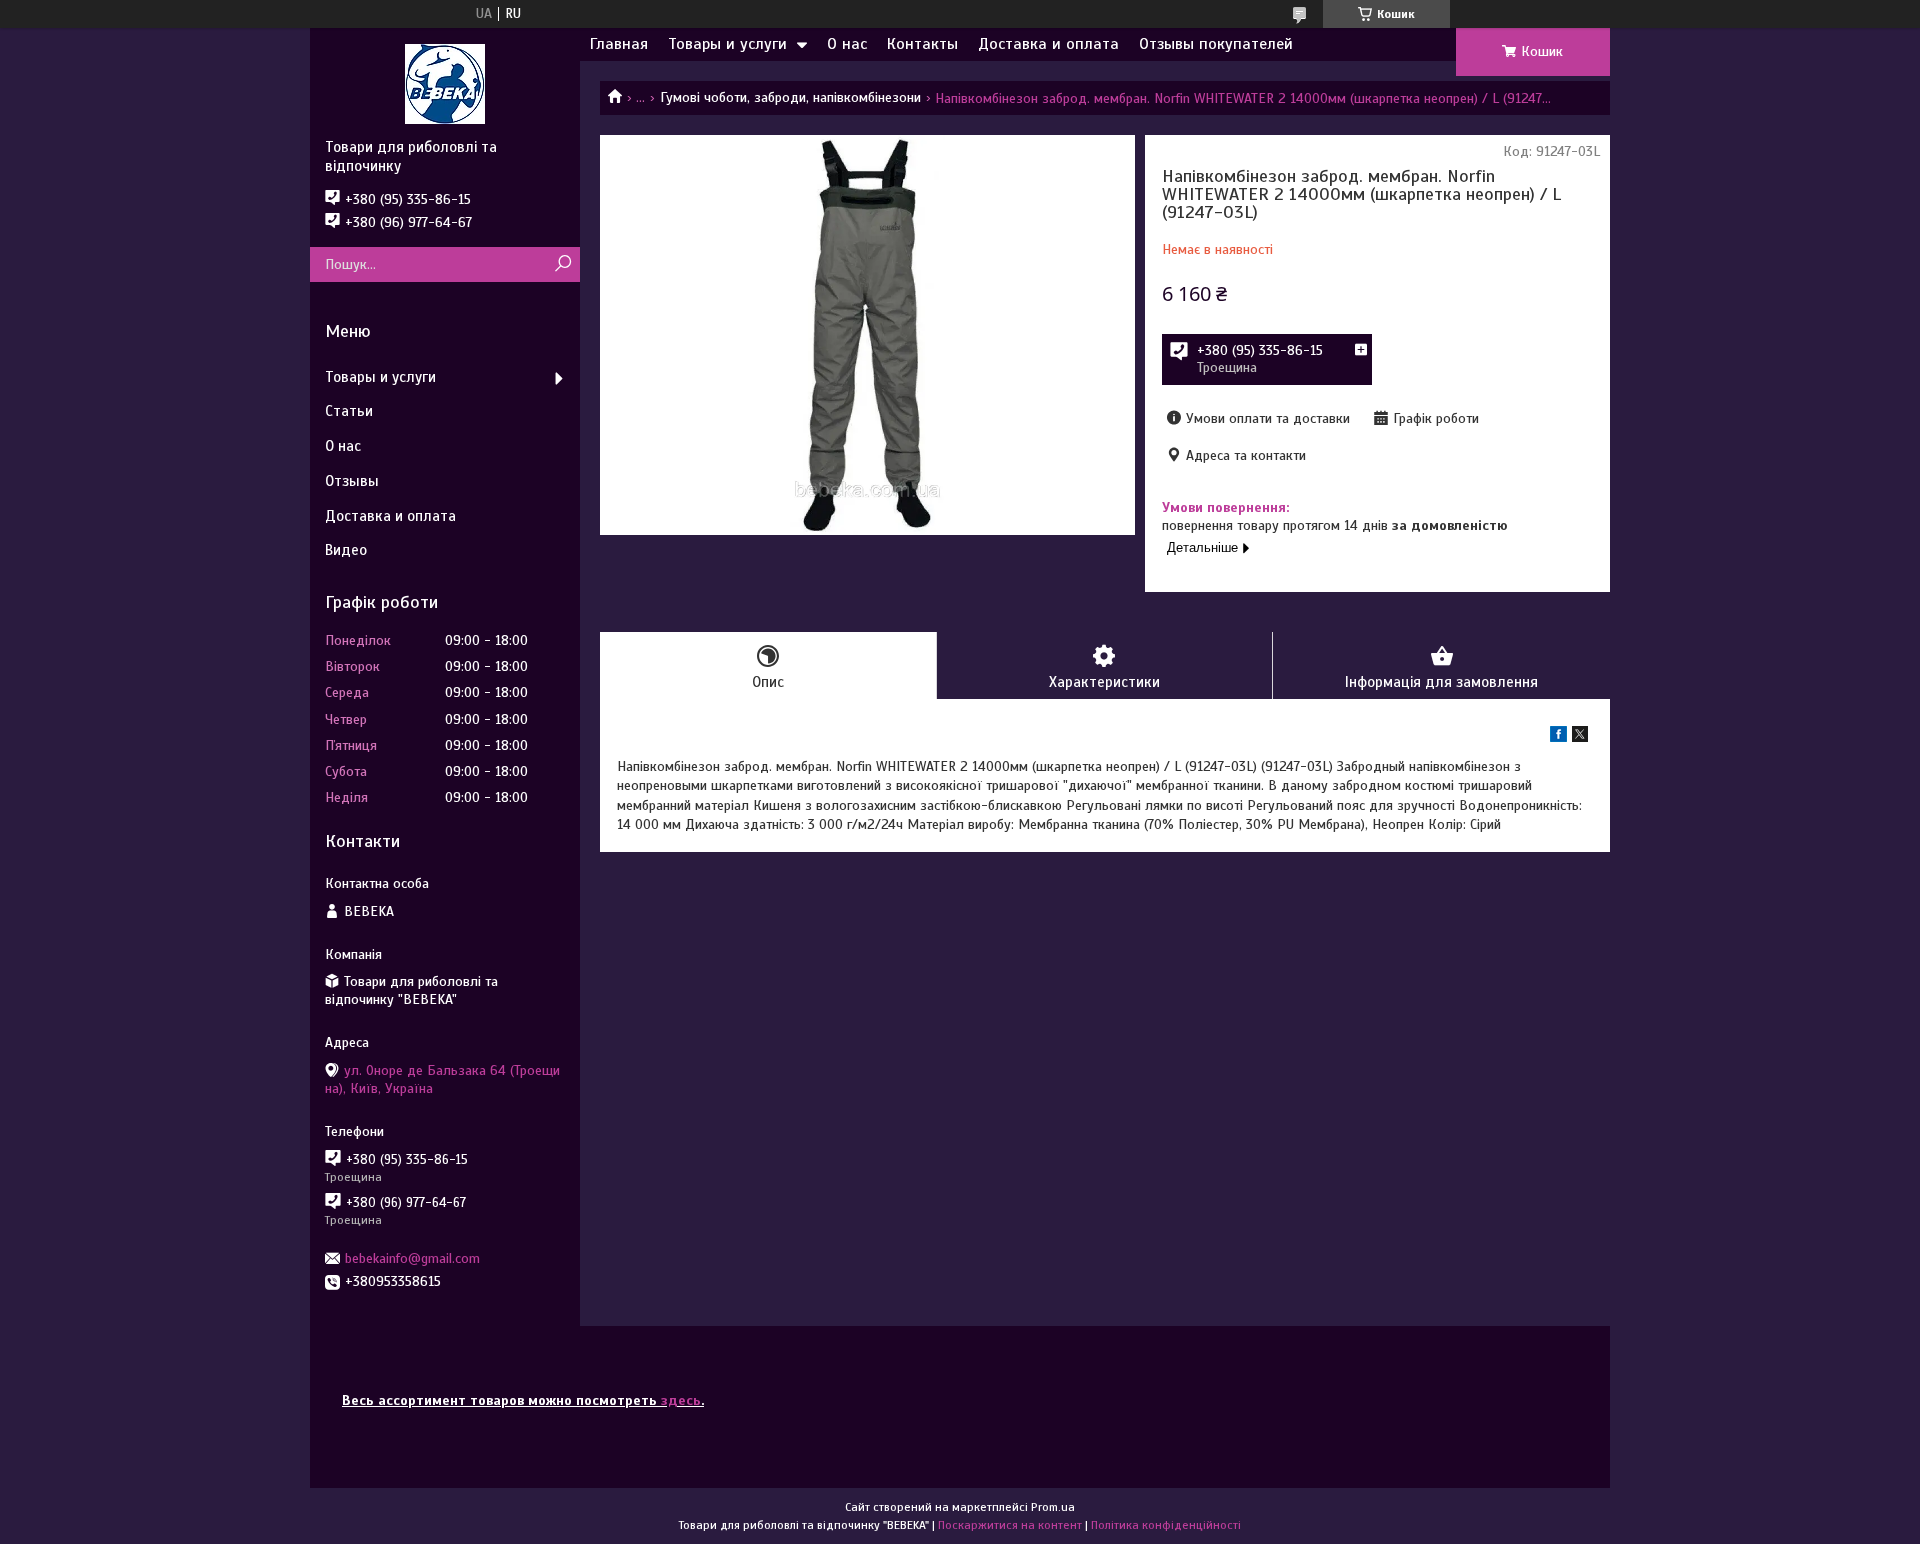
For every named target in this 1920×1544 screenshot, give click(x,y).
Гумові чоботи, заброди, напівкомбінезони (790, 97)
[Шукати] (562, 264)
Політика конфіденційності (1166, 1525)
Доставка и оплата (1048, 44)
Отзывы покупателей (1216, 44)
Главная (619, 44)
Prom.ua (1053, 1507)
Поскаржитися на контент (1010, 1525)
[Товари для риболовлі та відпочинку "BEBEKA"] (445, 83)
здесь (681, 1400)
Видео (346, 550)
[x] (1580, 737)
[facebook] (1558, 737)
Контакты (922, 44)
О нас (847, 44)
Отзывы (352, 481)
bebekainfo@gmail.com (412, 1258)
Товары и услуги (727, 44)
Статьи (349, 411)
